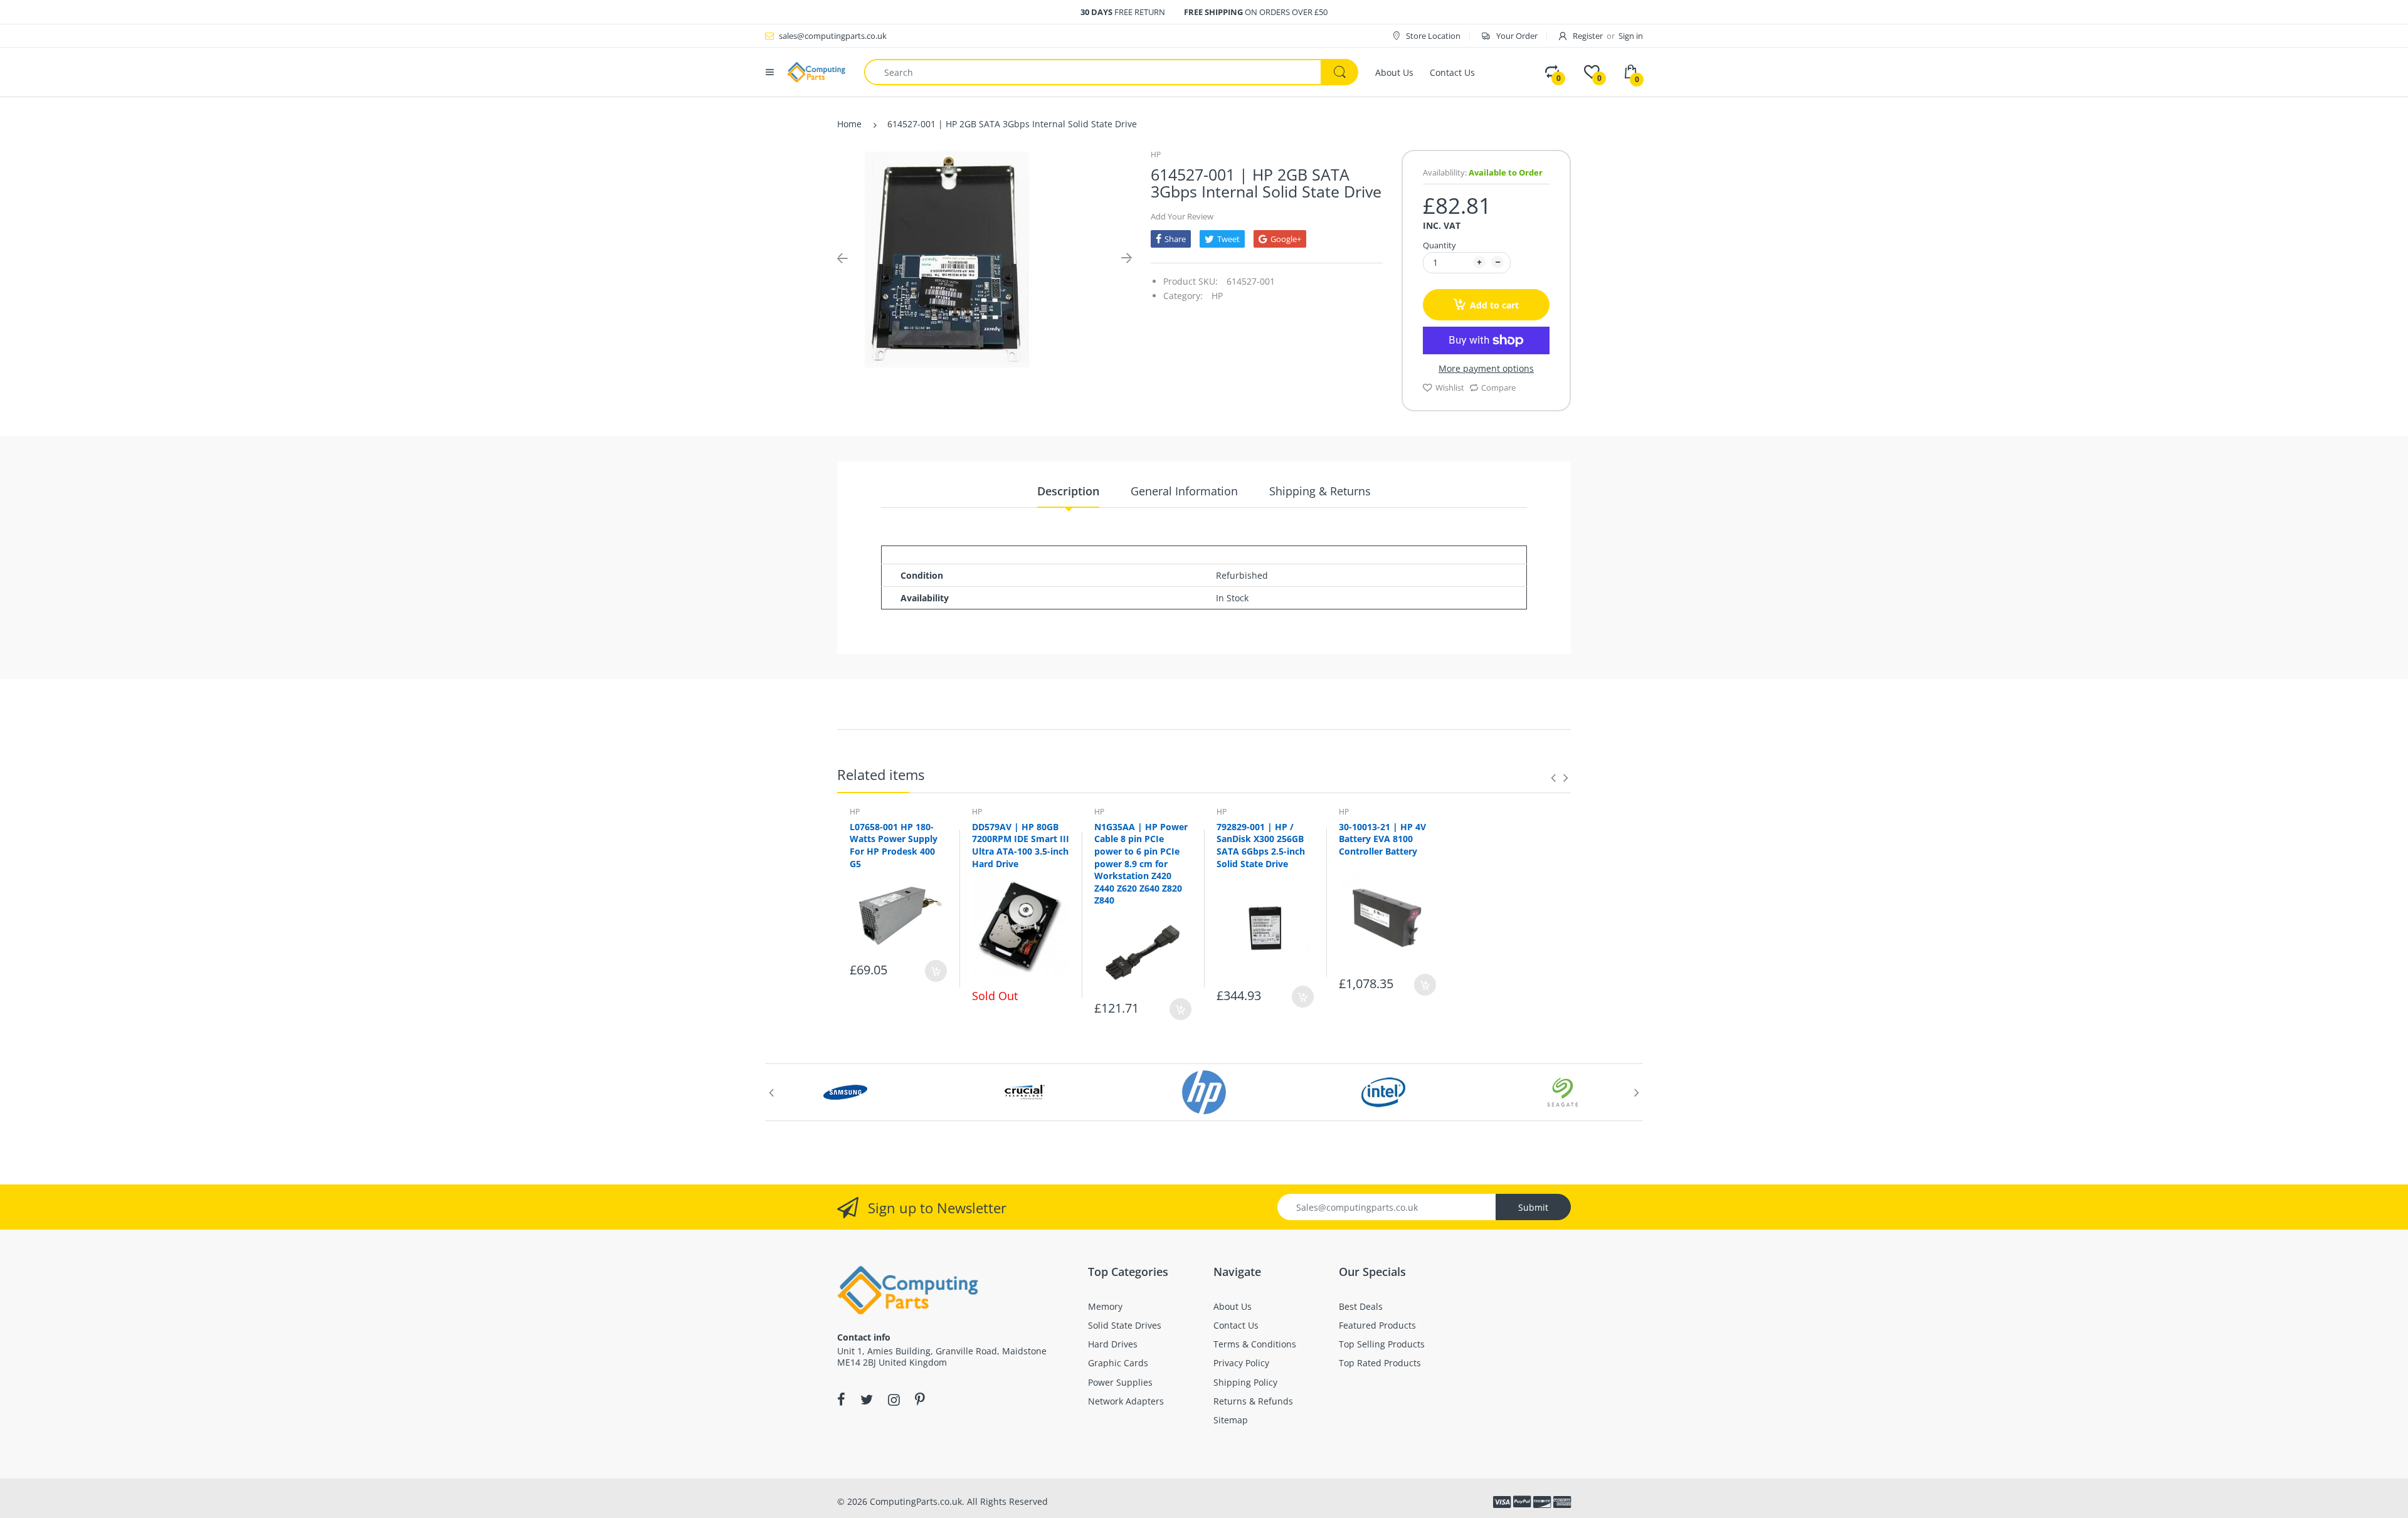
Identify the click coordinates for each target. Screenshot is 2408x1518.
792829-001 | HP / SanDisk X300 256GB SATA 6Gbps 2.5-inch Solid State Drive (1261, 845)
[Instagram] (894, 1399)
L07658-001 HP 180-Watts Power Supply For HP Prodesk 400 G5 (894, 845)
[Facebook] (841, 1399)
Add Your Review (1182, 216)
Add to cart (1494, 305)
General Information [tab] (1184, 491)
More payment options (1486, 369)
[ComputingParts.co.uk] (816, 71)
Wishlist (1450, 387)
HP (1156, 155)
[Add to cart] (936, 971)
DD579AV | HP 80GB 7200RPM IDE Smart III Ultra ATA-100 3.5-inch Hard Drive (1021, 845)
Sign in (1631, 36)
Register (1588, 36)
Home (849, 124)
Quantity (1439, 245)
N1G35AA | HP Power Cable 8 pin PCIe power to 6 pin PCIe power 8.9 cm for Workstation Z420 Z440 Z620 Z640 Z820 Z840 (1141, 864)
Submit (1533, 1207)
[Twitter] (867, 1399)
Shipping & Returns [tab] (1320, 491)
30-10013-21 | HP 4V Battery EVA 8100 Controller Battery (1382, 839)
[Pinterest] (920, 1399)
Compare (1498, 387)
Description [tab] (1068, 491)
